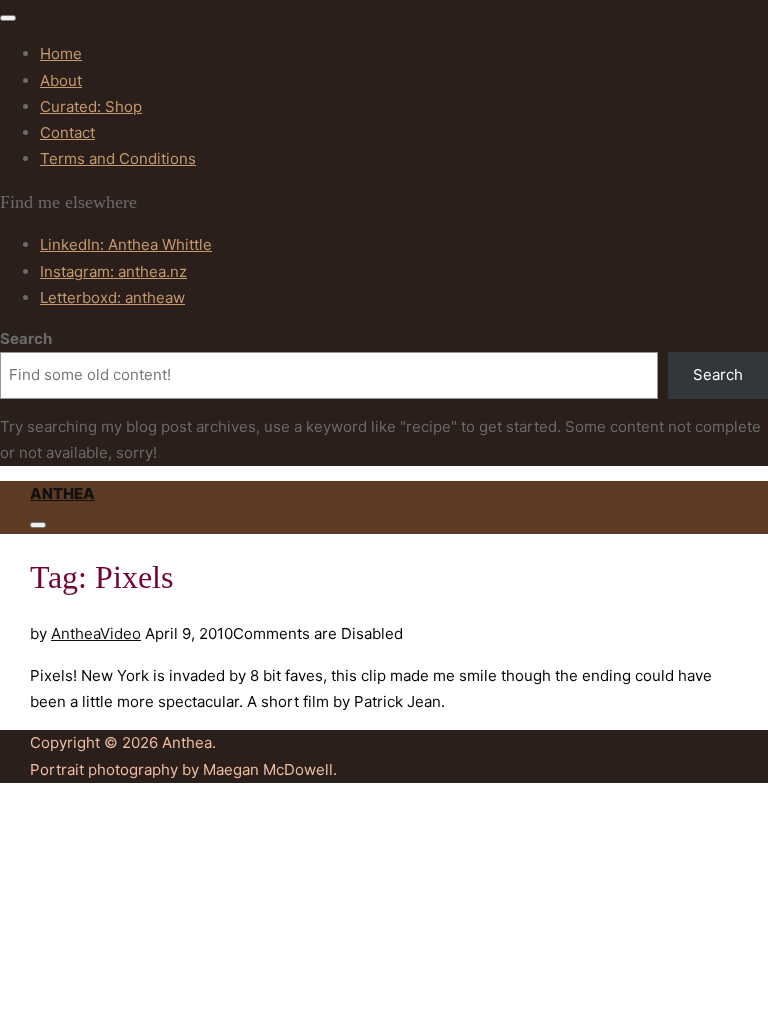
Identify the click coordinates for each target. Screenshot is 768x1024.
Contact (67, 132)
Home (61, 53)
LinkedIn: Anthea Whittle (126, 244)
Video (120, 633)
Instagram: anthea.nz (113, 271)
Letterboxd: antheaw (112, 297)
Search (26, 338)
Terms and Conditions (118, 158)
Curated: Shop (91, 106)
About (61, 80)
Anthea (62, 493)
